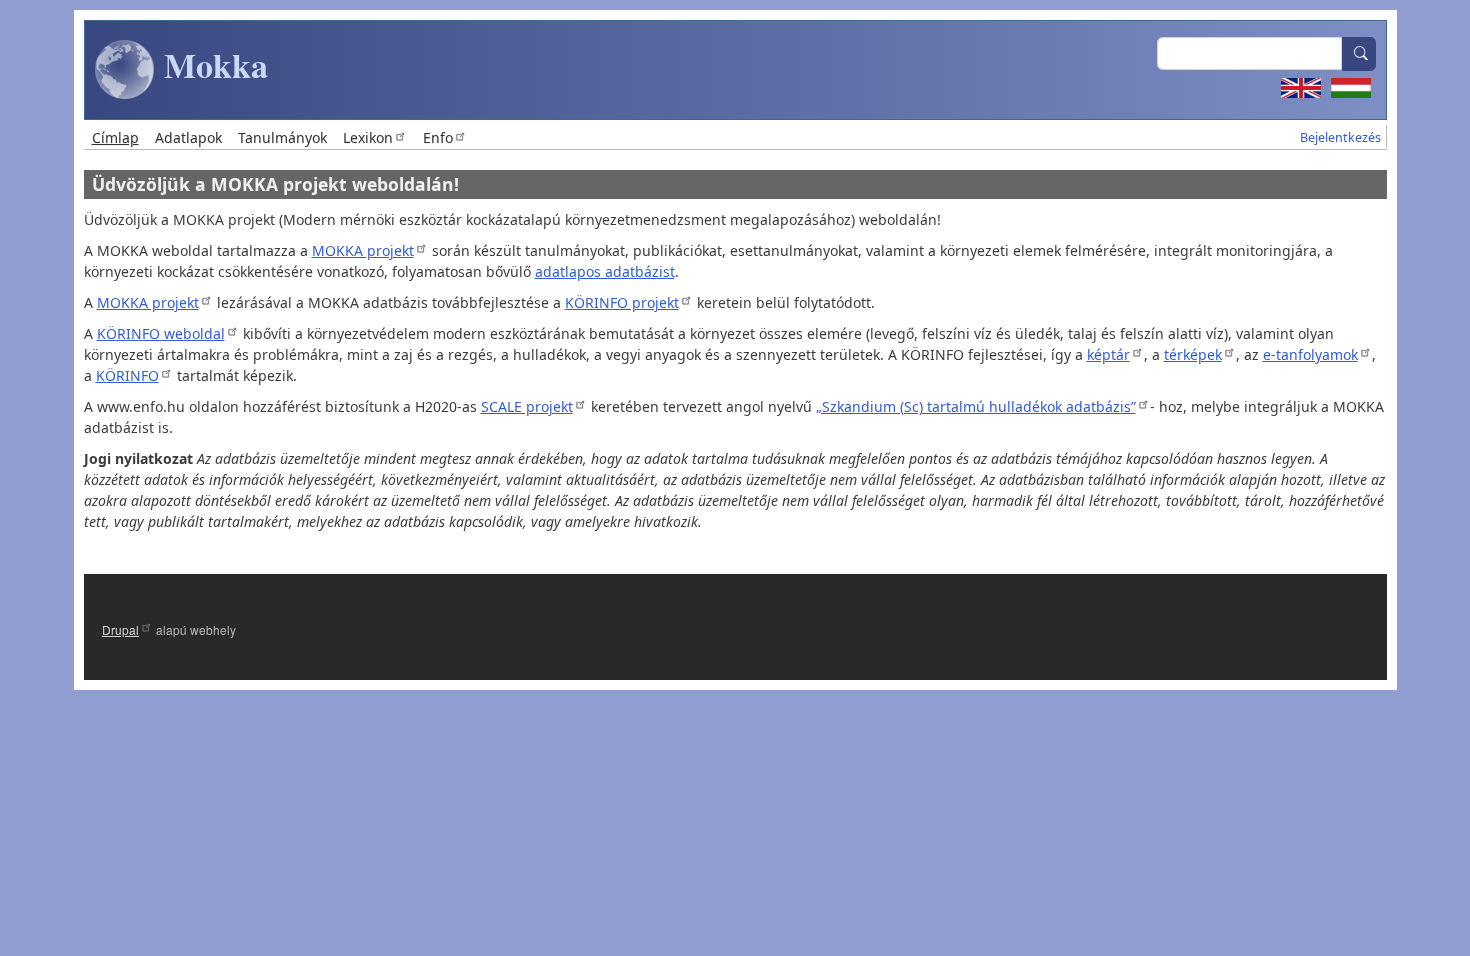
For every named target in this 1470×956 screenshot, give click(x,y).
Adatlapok (188, 137)
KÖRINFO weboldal (161, 333)
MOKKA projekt (363, 250)
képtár (1108, 354)
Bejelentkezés (1340, 137)
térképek (1193, 354)
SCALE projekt (527, 406)
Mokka (211, 65)
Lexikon (368, 137)
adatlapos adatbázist (605, 271)
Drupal (120, 629)
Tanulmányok (282, 137)
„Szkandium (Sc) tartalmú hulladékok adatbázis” (976, 406)
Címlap (115, 137)
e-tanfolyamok (1310, 354)
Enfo (438, 137)
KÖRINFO (127, 375)
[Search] (1359, 54)
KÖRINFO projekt (622, 302)
